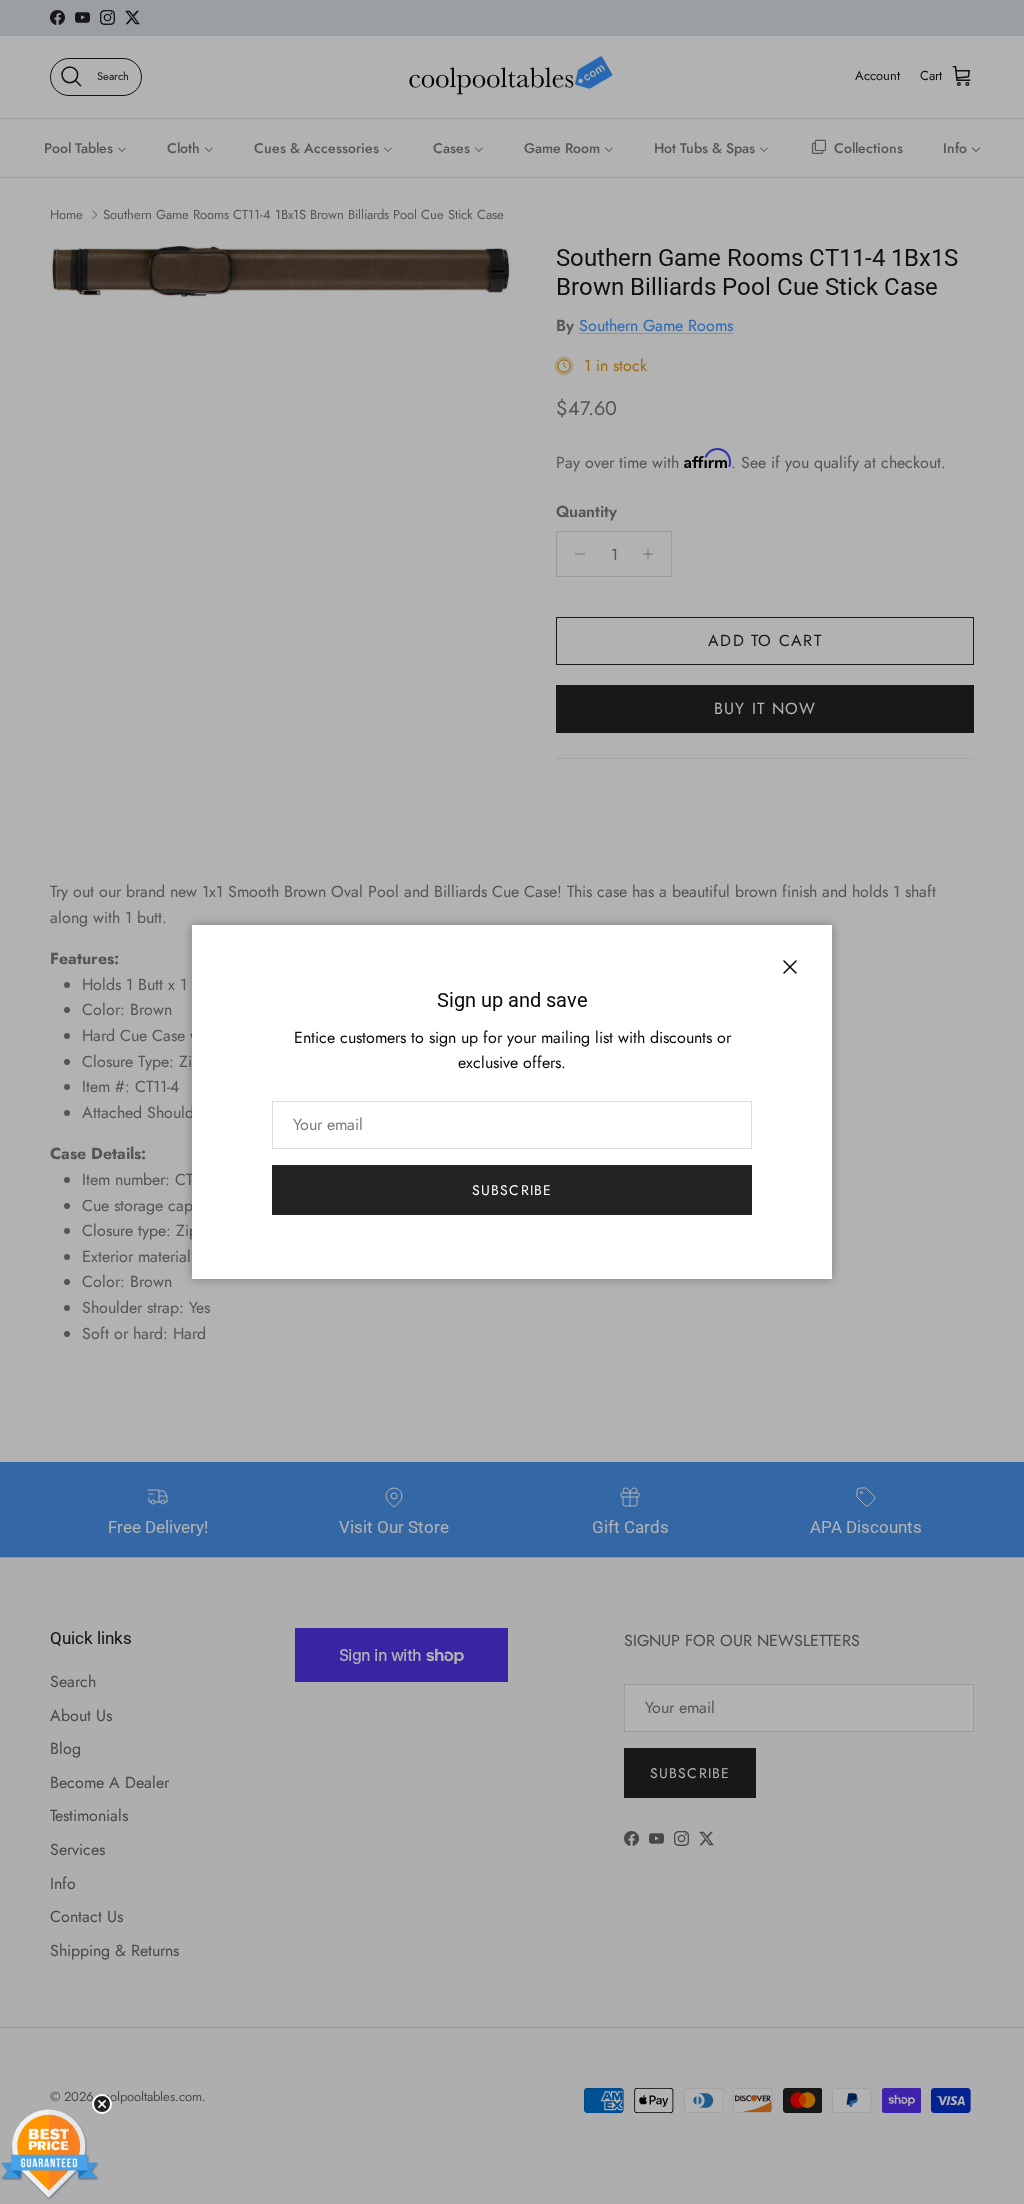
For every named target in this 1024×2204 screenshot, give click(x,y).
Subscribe (512, 1190)
